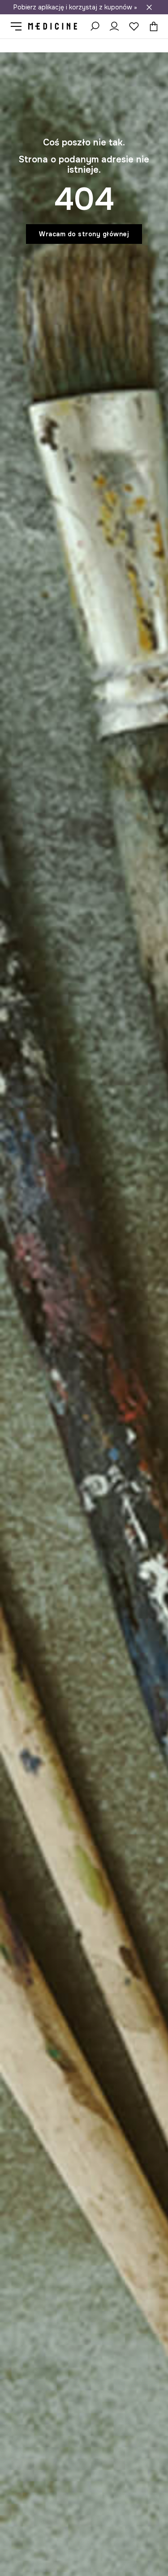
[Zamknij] (149, 7)
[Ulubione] (134, 26)
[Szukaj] (95, 26)
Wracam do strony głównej (84, 234)
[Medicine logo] (53, 26)
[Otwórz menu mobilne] (19, 26)
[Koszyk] (151, 26)
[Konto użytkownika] (114, 26)
